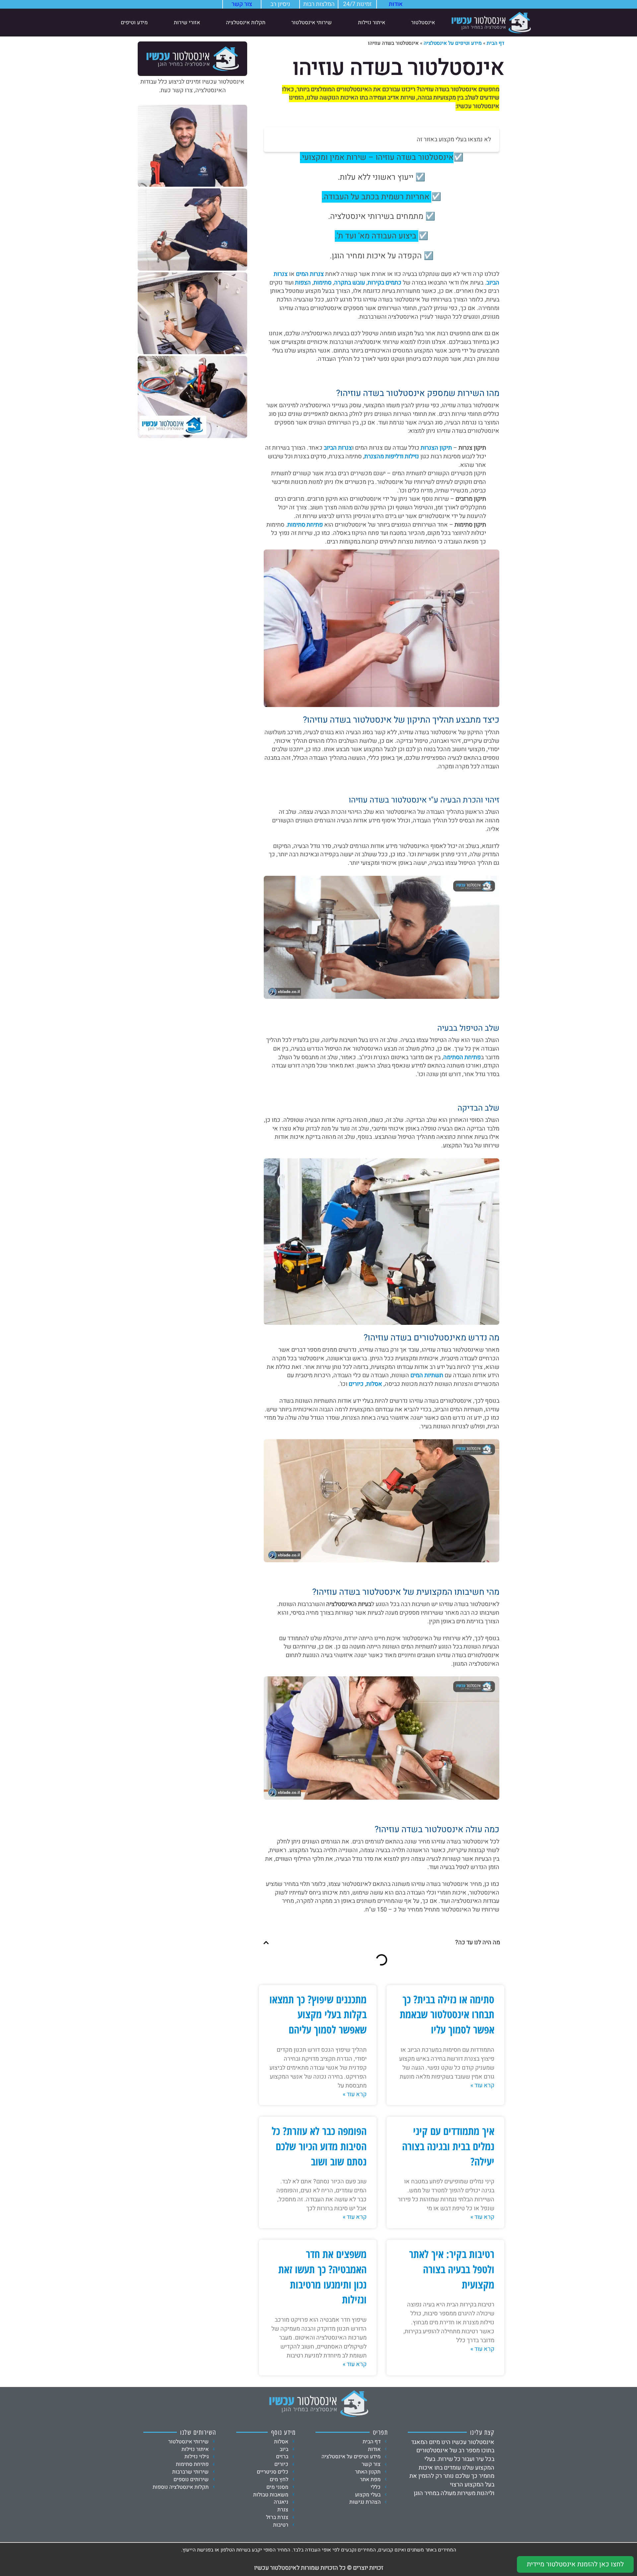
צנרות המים (310, 274)
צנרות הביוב (338, 448)
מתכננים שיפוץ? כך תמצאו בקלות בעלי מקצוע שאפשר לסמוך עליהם (318, 2014)
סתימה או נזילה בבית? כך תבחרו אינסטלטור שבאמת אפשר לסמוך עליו (447, 2014)
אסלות (374, 1384)
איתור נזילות (372, 23)
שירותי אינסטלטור (312, 23)
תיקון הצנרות (436, 448)
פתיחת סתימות (305, 525)
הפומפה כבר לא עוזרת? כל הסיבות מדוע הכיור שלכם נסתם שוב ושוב (319, 2146)
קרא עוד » (482, 2086)
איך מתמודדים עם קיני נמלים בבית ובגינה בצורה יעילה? (448, 2146)
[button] (266, 1943)
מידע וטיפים (134, 23)
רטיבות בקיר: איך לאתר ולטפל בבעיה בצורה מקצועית (452, 2269)
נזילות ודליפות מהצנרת (392, 456)
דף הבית (495, 43)
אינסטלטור (423, 23)
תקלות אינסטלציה (246, 23)
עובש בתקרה (350, 283)
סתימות (322, 283)
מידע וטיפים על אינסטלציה (453, 43)
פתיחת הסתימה (462, 1057)
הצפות (303, 283)
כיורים (356, 1384)
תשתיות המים (427, 1375)
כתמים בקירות (385, 283)
